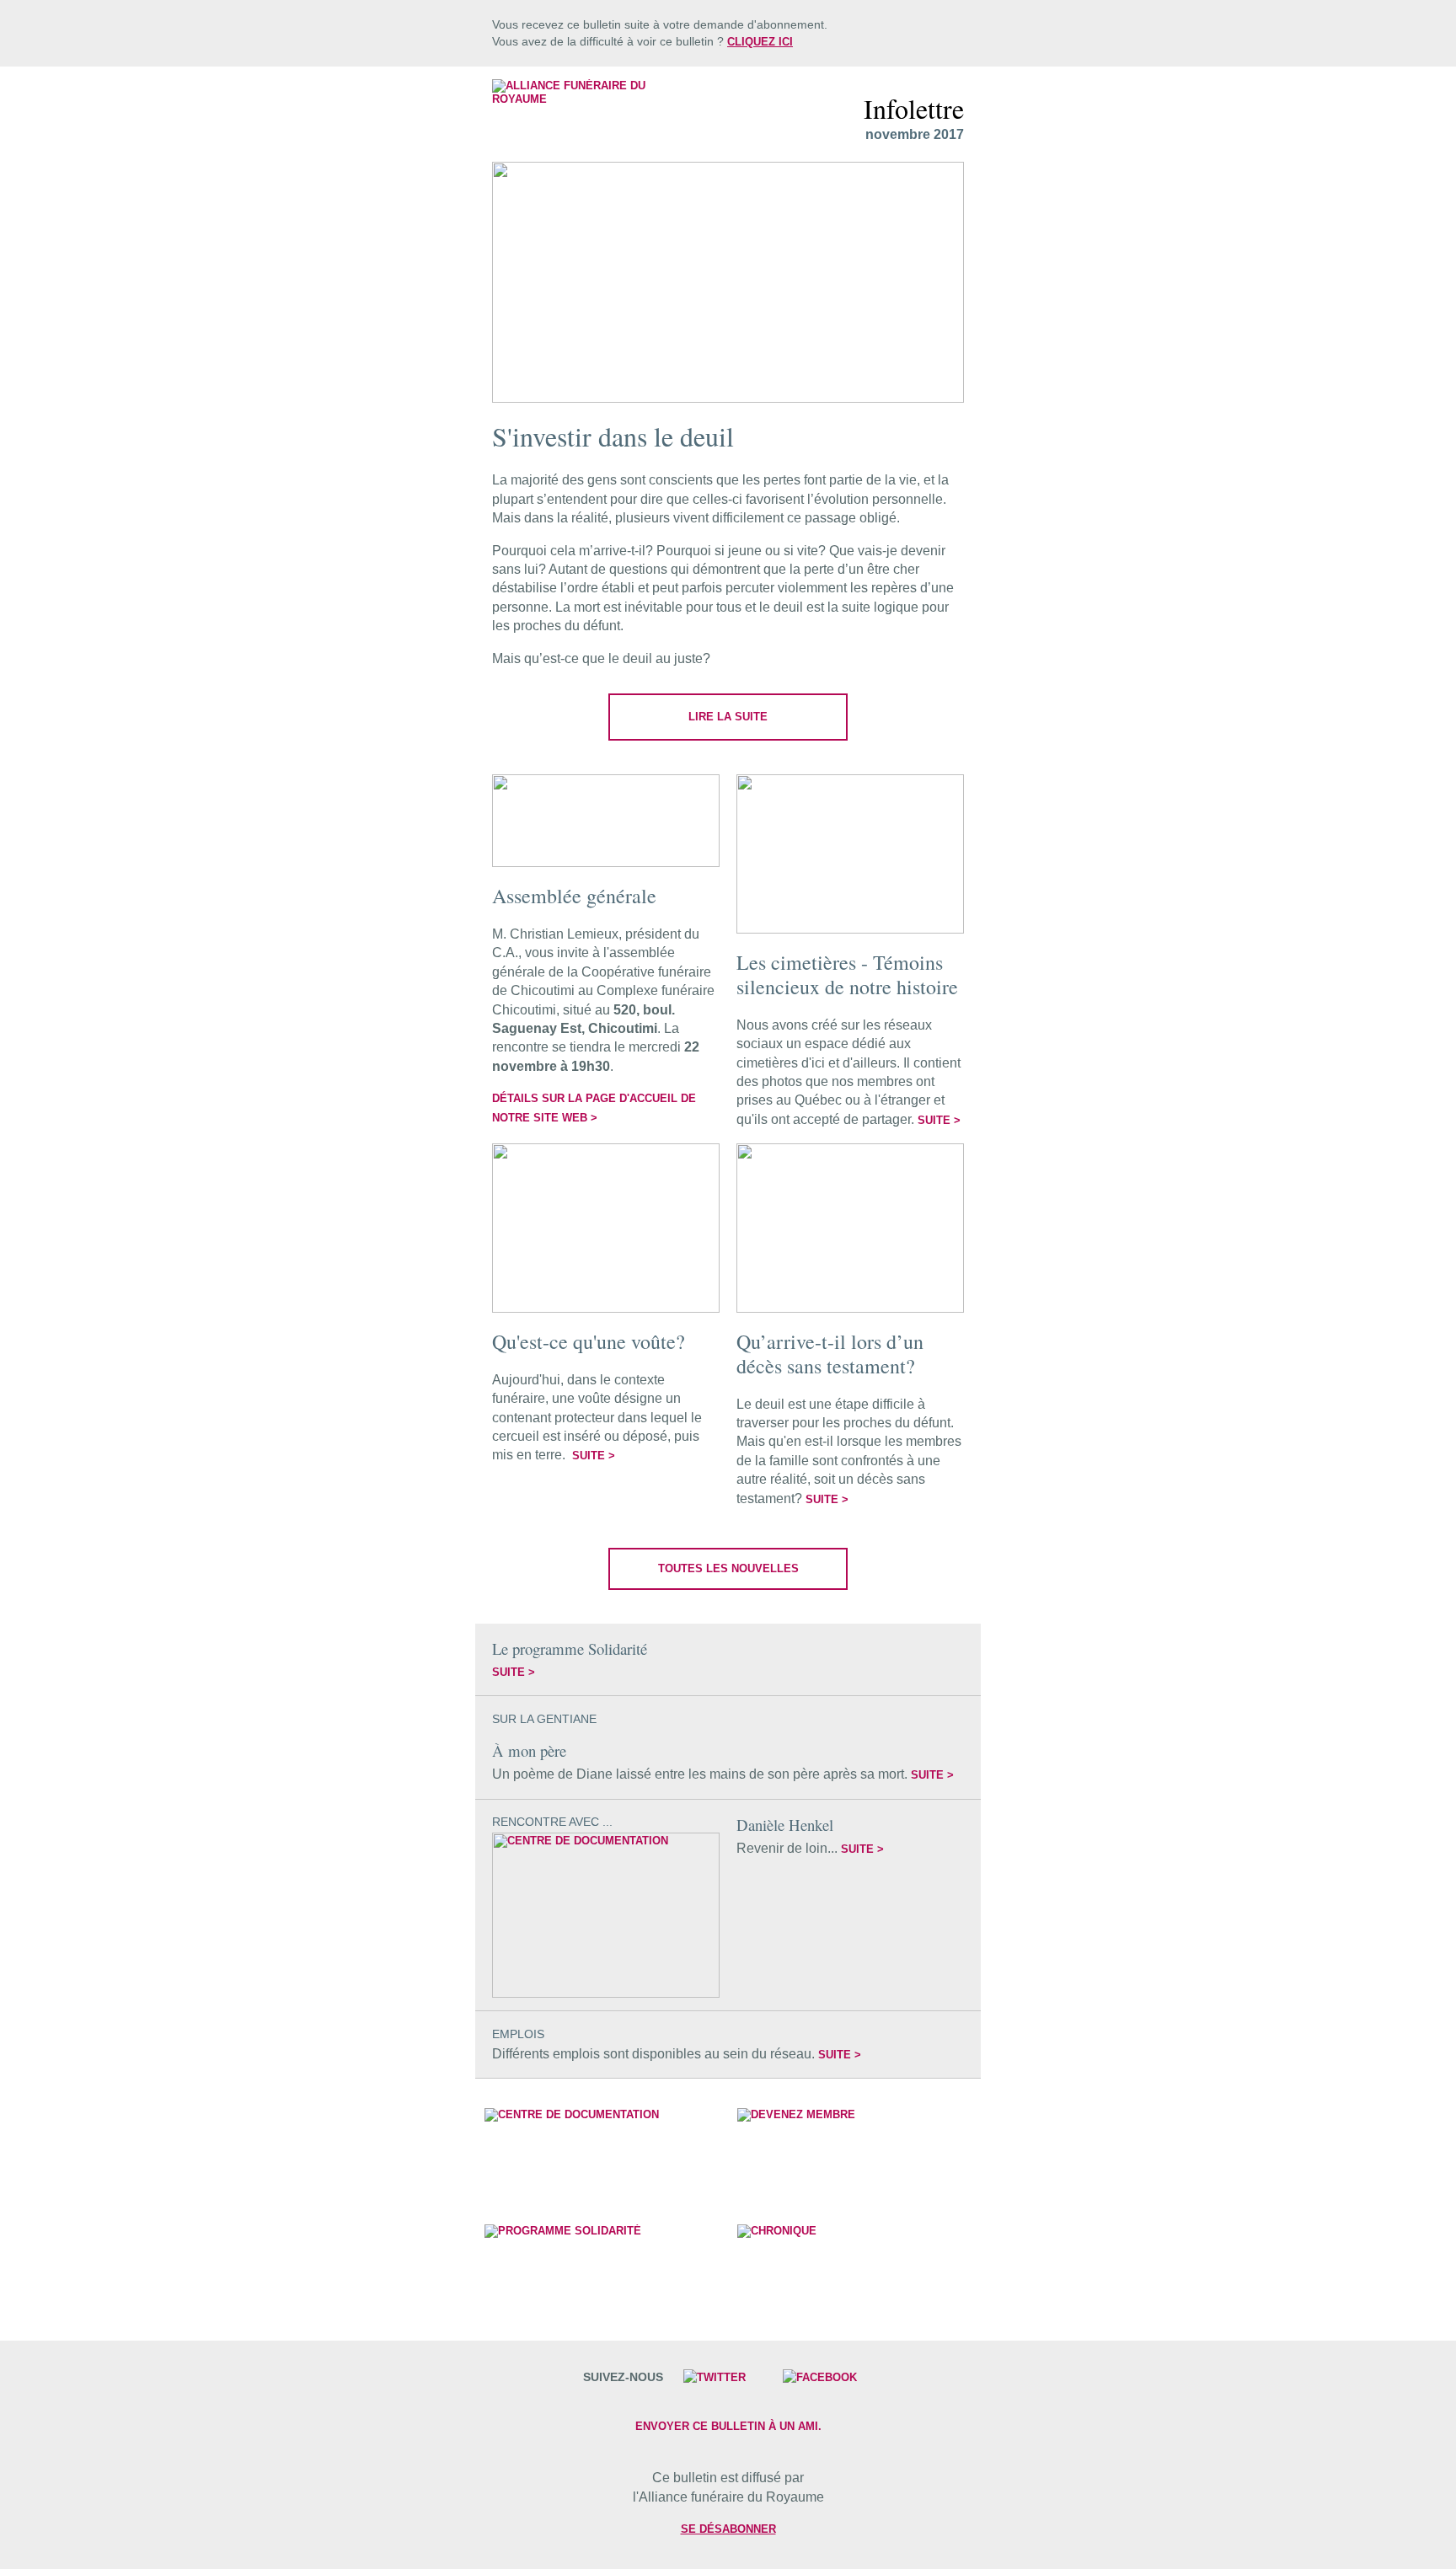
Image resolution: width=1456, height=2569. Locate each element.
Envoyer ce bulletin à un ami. (728, 2426)
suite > (939, 1120)
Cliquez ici (760, 42)
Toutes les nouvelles (728, 1568)
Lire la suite (728, 717)
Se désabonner (728, 2529)
